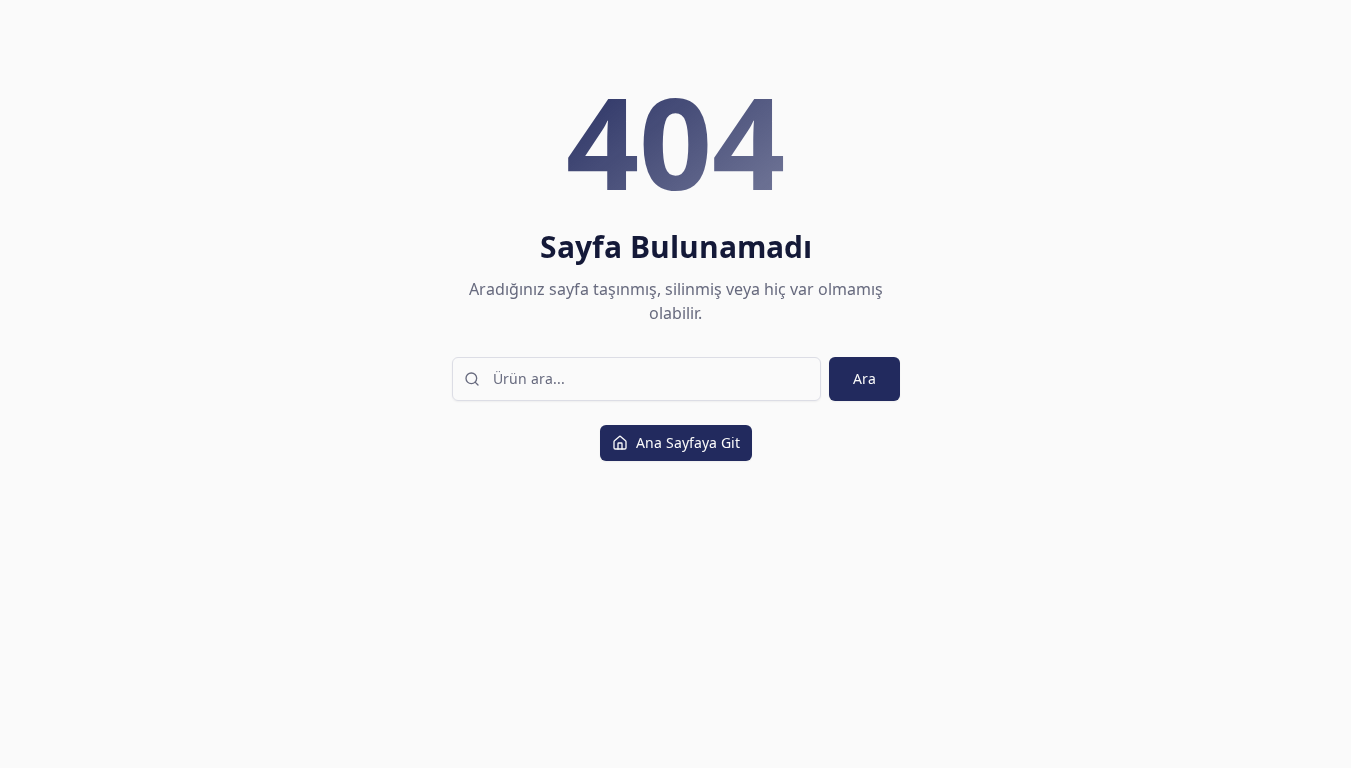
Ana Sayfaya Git (688, 442)
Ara (864, 378)
